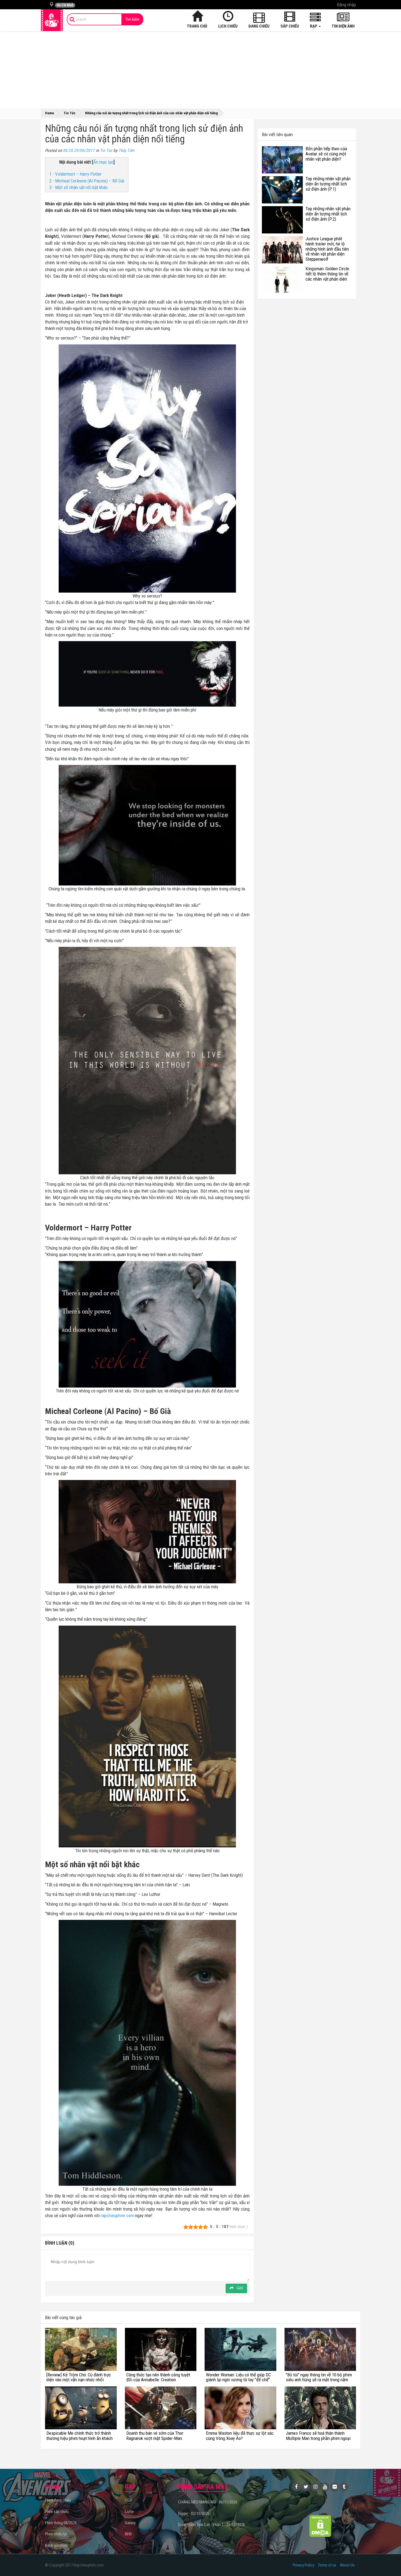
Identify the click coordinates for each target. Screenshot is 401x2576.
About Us (347, 2565)
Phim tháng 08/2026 (61, 2523)
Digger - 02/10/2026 (194, 2514)
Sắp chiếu (290, 26)
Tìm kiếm (132, 19)
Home (50, 113)
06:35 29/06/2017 (79, 151)
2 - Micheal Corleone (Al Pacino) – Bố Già (87, 181)
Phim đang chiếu (58, 2500)
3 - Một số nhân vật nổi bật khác (79, 187)
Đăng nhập (346, 5)
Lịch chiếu (228, 26)
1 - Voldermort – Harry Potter (75, 174)
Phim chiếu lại (56, 2534)
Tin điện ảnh (343, 26)
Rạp (314, 26)
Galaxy (130, 2523)
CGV (128, 2500)
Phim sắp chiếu (57, 2512)
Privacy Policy (303, 2565)
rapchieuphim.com (117, 2215)
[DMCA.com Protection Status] (320, 2526)
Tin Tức (106, 151)
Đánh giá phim (56, 2545)
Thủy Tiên (126, 151)
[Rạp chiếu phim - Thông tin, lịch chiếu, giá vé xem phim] (52, 20)
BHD (128, 2534)
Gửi (239, 2288)
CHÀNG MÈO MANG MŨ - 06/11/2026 (208, 2502)
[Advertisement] (200, 69)
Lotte (129, 2512)
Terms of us (327, 2565)
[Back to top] (388, 2561)
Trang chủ (197, 26)
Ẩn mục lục (103, 162)
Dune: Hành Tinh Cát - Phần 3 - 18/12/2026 (212, 2525)
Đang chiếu (259, 26)
